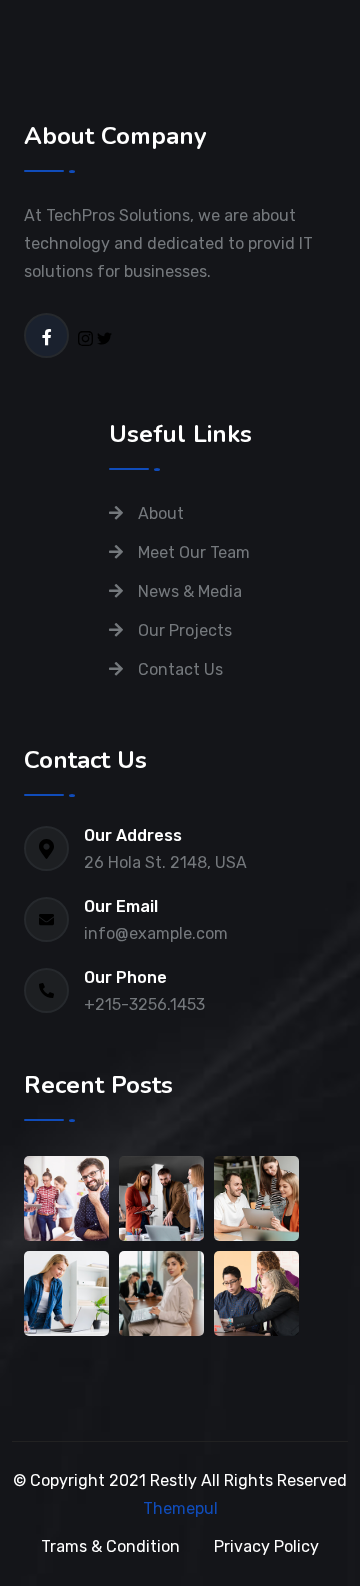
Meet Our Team (194, 552)
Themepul (180, 1508)
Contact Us (180, 669)
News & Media (190, 591)
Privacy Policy (266, 1546)
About (161, 513)
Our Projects (185, 630)
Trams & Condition (110, 1546)
